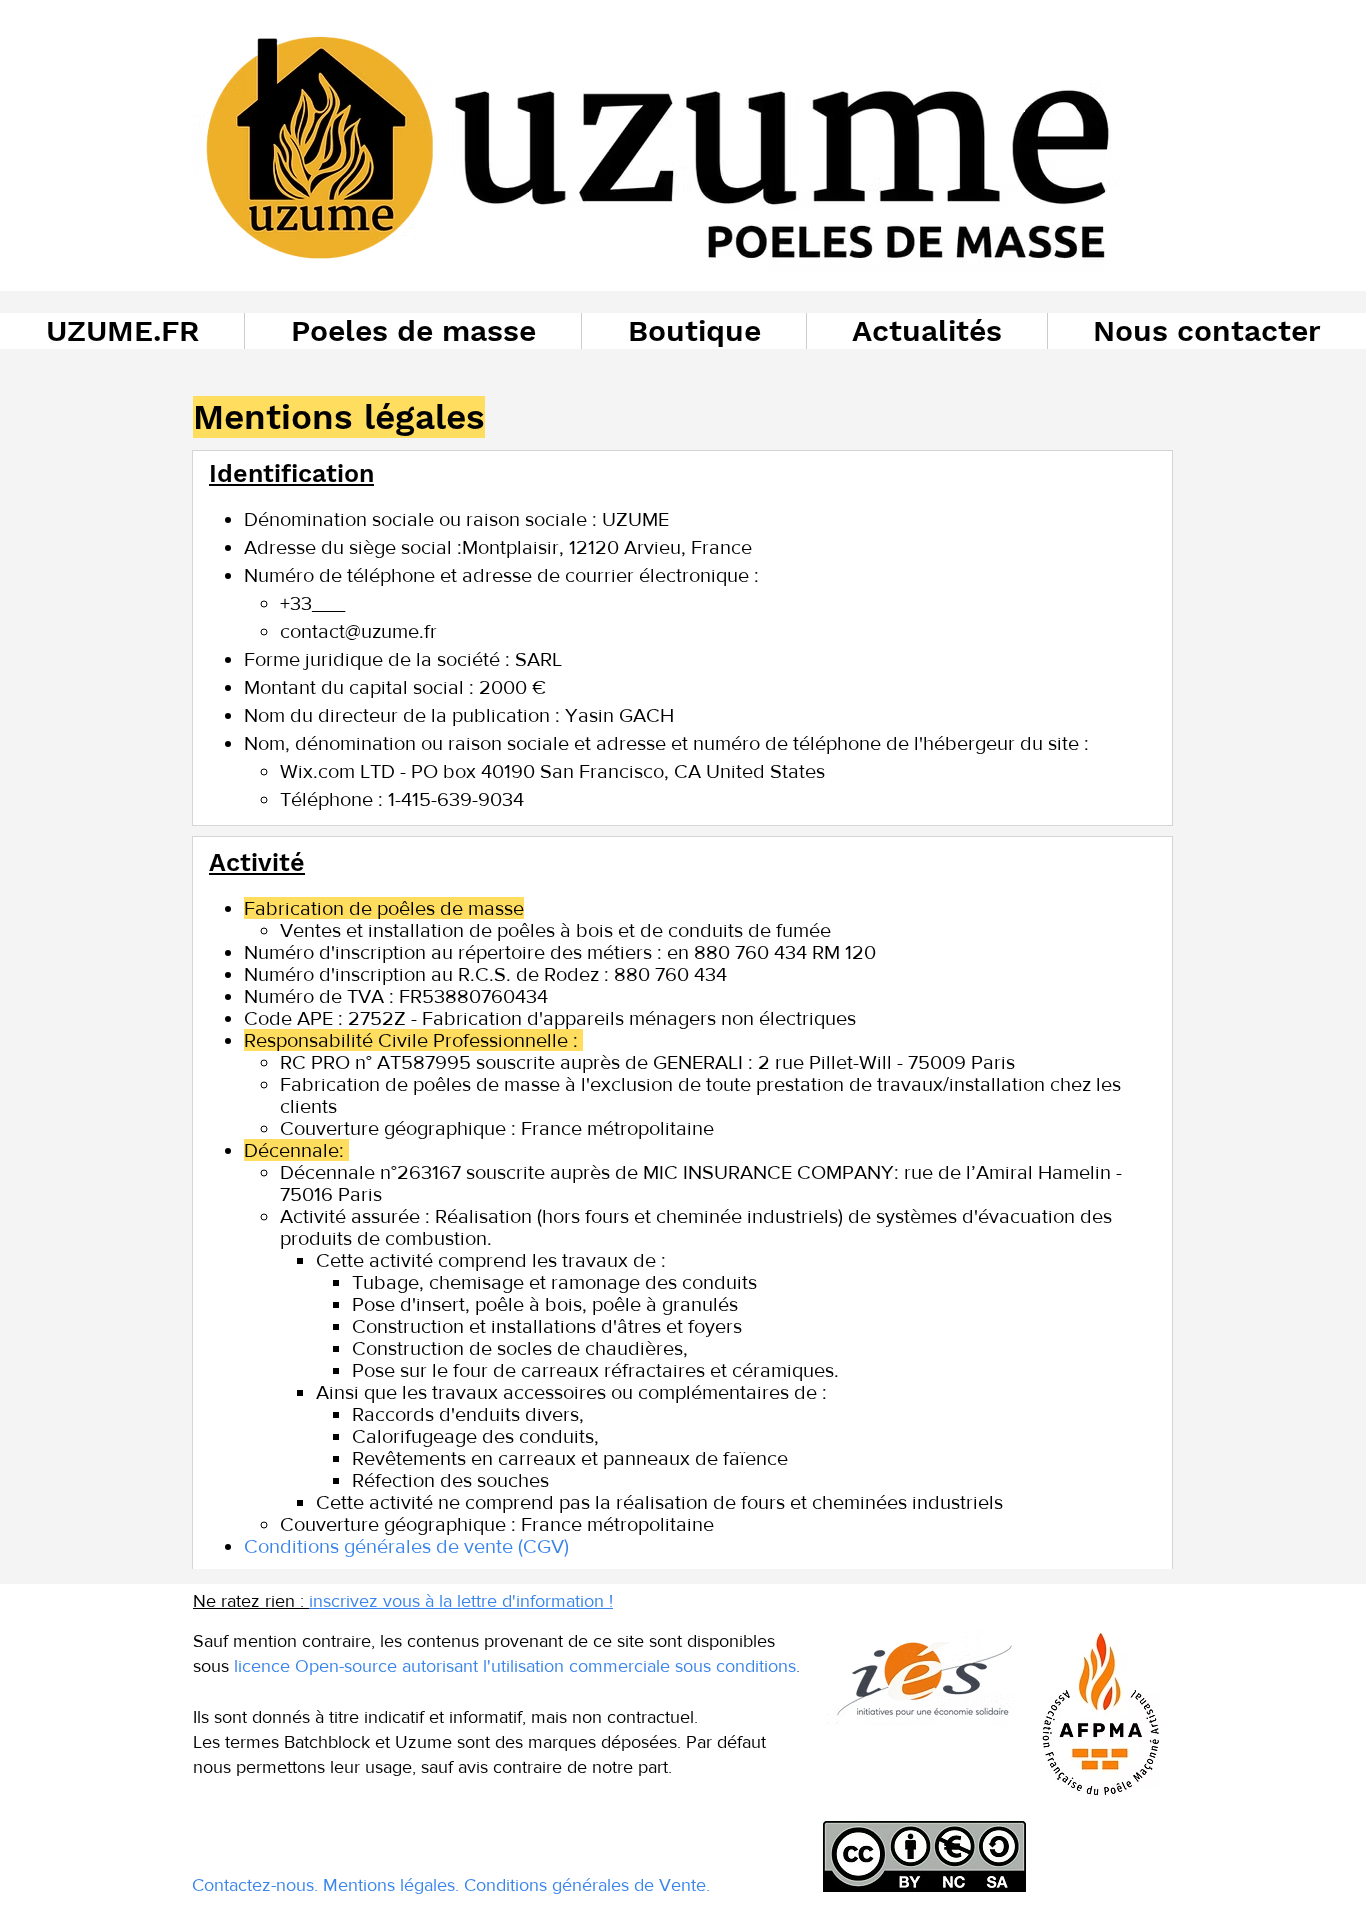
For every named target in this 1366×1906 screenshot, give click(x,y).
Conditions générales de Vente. (587, 1885)
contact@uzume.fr (358, 631)
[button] (412, 331)
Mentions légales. (391, 1885)
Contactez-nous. (255, 1885)
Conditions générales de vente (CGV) (409, 1546)
